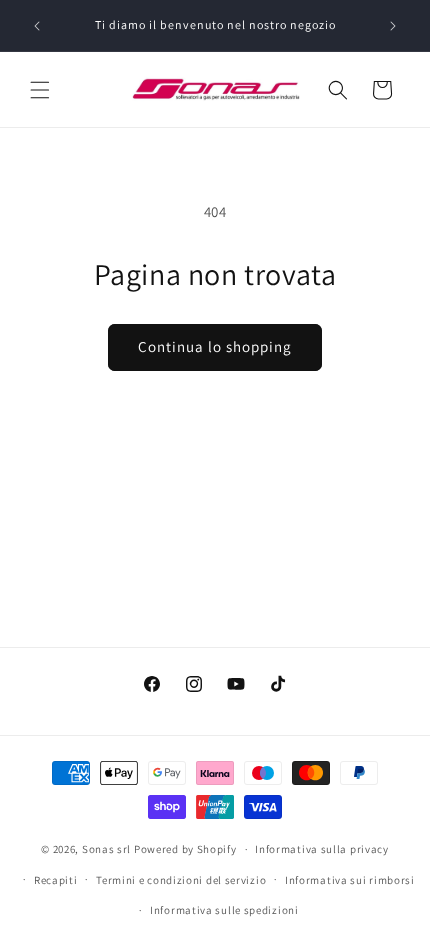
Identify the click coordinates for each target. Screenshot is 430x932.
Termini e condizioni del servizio (181, 880)
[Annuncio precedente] (37, 26)
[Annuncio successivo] (393, 26)
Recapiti (56, 880)
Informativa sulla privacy (322, 849)
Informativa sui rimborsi (350, 880)
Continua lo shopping (215, 346)
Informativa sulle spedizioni (224, 910)
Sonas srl (106, 849)
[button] (40, 90)
